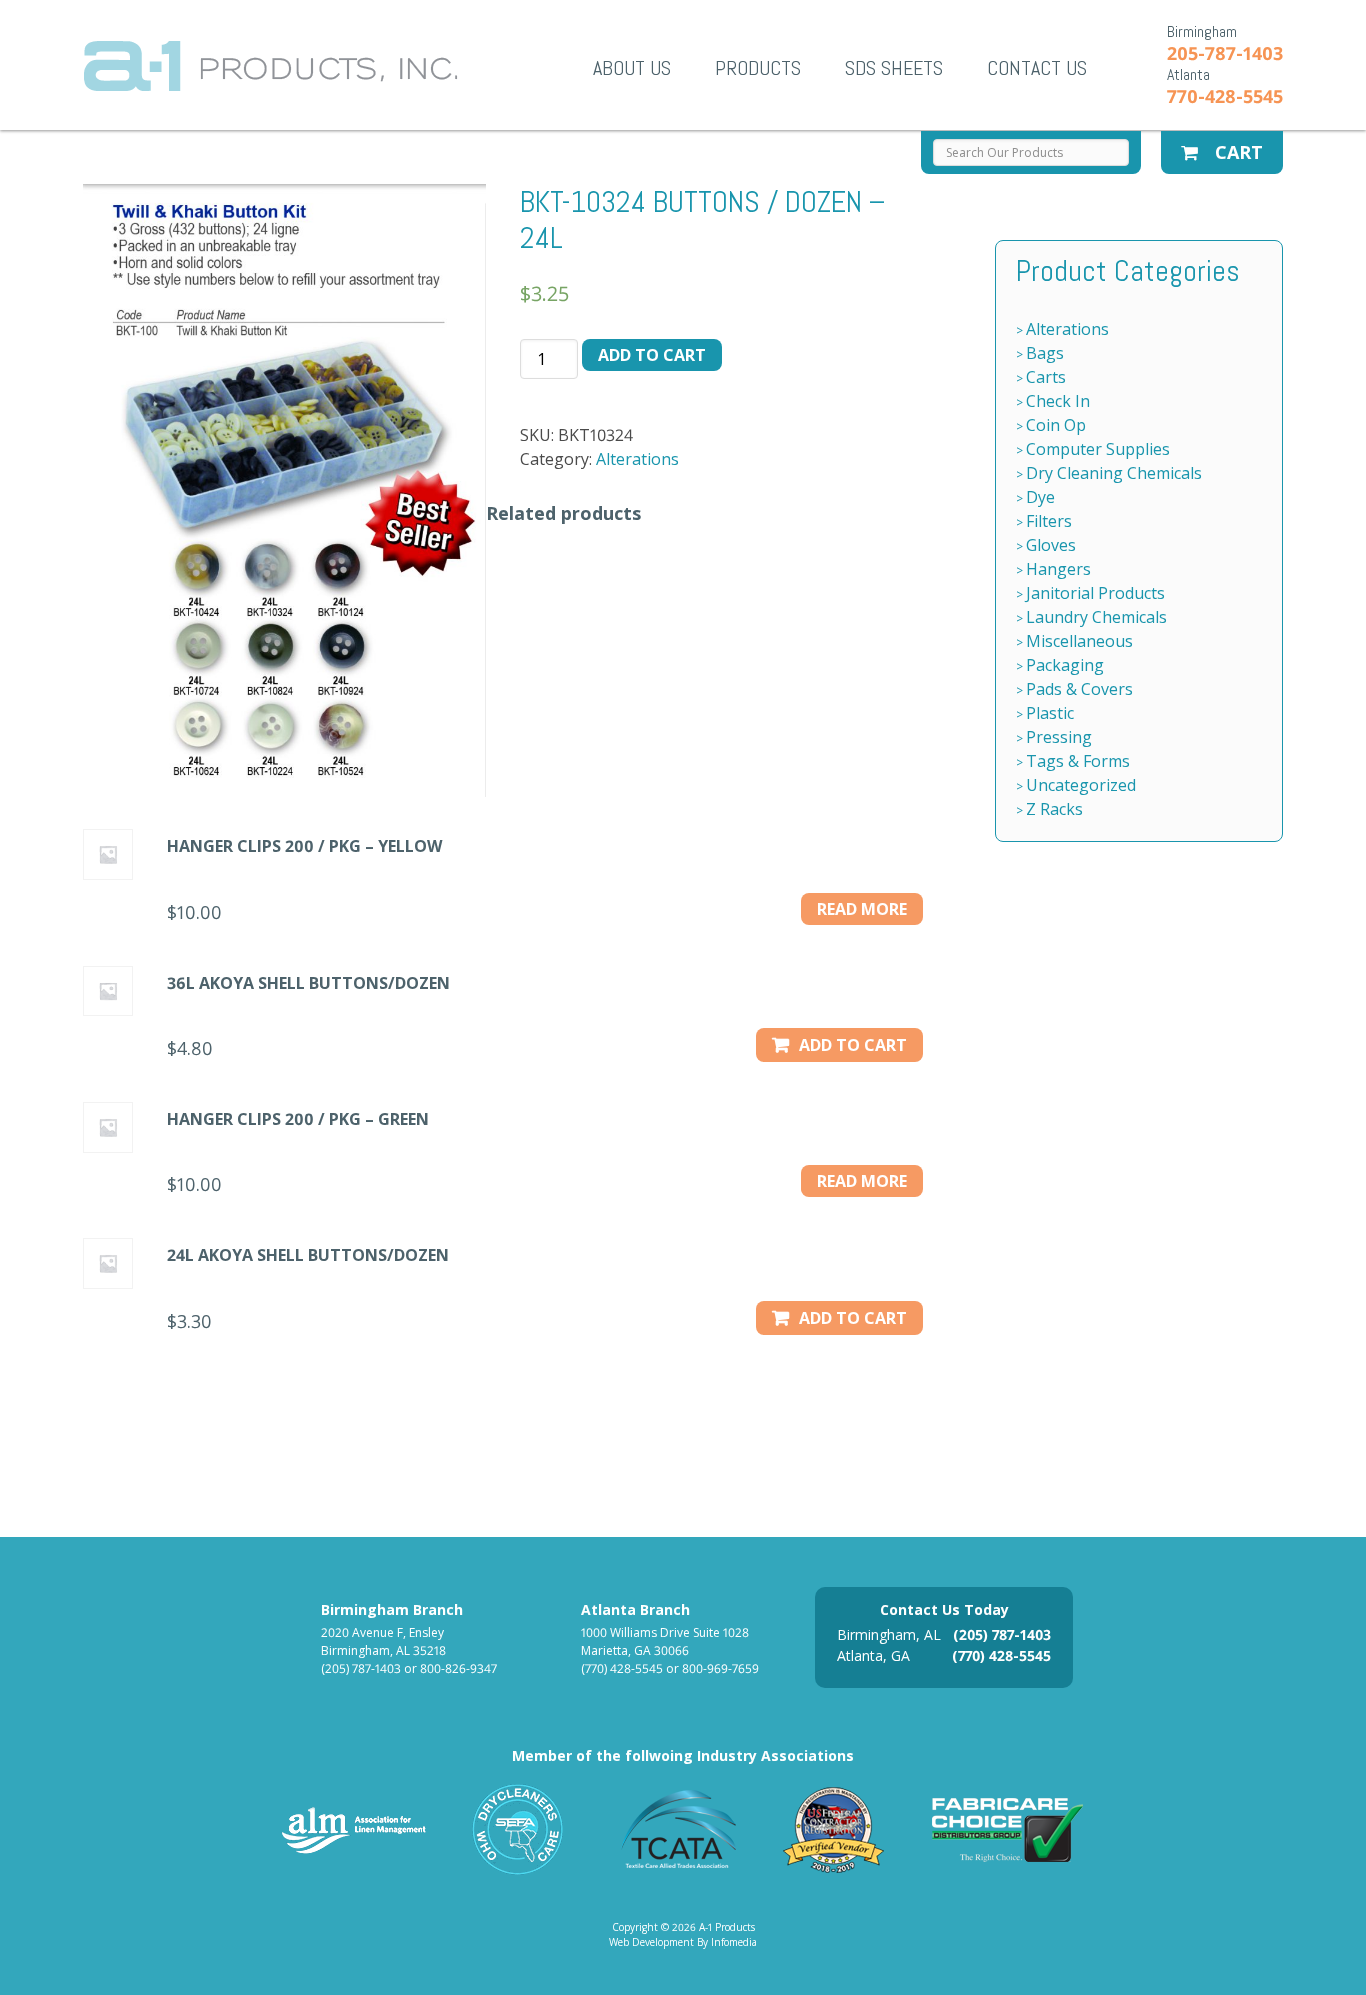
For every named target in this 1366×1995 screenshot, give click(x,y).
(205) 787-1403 (361, 1668)
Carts (1046, 377)
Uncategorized (1081, 785)
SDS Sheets (894, 68)
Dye (1040, 497)
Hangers (1058, 569)
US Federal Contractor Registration (834, 1829)
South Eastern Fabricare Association (518, 1829)
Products (758, 68)
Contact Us (1037, 68)
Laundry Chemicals (1096, 617)
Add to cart (652, 355)
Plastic (1050, 713)
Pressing (1059, 737)
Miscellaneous (1079, 641)
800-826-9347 (458, 1668)
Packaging (1065, 665)
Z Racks (1054, 809)
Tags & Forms (1078, 761)
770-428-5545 (1225, 96)
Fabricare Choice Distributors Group (1008, 1829)
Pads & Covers (1079, 689)
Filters (1049, 521)
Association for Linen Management (354, 1829)
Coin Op (1056, 425)
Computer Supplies (1098, 449)
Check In (1058, 401)
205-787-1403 (1225, 53)
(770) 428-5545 (622, 1668)
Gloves (1051, 545)
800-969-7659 (720, 1668)
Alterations (637, 459)
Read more (862, 909)
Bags (1045, 353)
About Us (632, 68)
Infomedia (734, 1942)
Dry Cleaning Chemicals (1114, 473)
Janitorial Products (1095, 593)
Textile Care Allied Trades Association (674, 1829)
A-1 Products (270, 66)
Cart (1236, 152)
